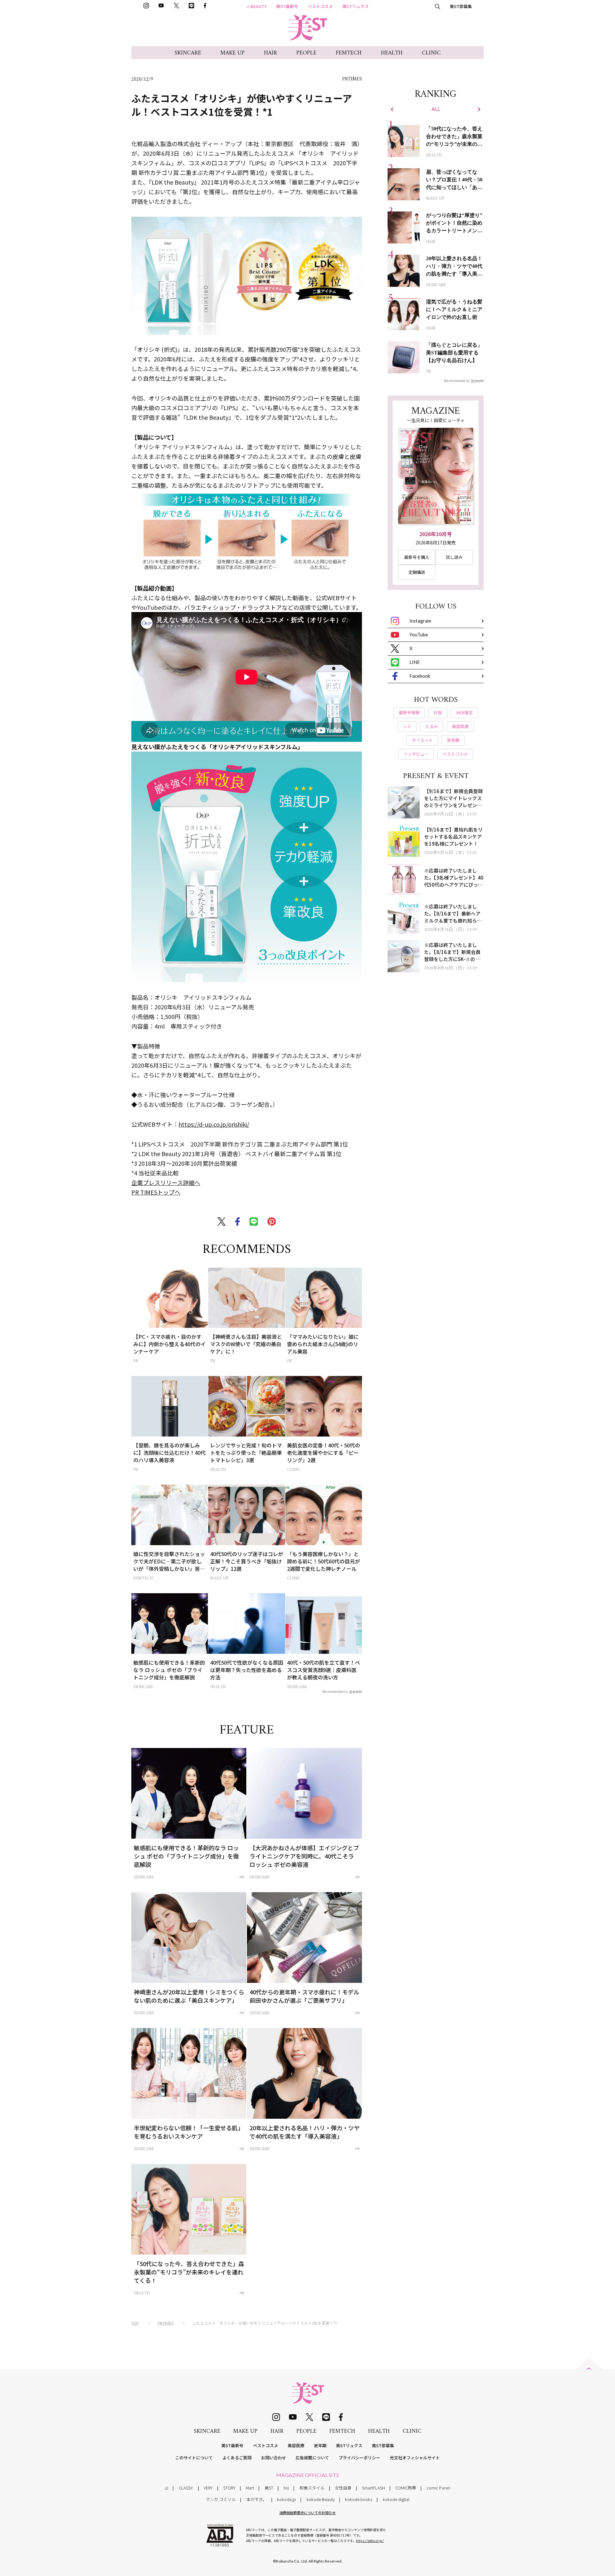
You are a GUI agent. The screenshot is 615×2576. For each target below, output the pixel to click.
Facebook (420, 676)
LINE (415, 662)
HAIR (271, 53)
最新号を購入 (417, 557)
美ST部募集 (461, 6)
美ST (269, 2488)
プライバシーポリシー (359, 2458)
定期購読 (417, 572)
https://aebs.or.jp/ (370, 2541)
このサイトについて (194, 2458)
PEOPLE (306, 53)
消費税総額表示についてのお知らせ (307, 2513)
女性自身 (343, 2488)
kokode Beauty (321, 2499)
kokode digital (396, 2499)
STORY (229, 2488)
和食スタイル (312, 2488)
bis (286, 2488)
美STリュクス (356, 6)
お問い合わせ (274, 2458)
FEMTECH (349, 53)
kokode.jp (287, 2499)
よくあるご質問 (237, 2458)
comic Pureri (439, 2488)
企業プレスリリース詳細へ (166, 1182)
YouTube (419, 634)
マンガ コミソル (221, 2499)
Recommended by (335, 1691)
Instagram (420, 621)
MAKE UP (233, 53)
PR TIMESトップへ (156, 1192)
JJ (166, 2488)
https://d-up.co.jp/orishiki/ (214, 1124)
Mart (250, 2488)
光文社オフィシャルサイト (415, 2458)
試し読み (454, 557)
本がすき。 (257, 2499)
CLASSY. (186, 2488)
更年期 (320, 2445)
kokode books (359, 2499)
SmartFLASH (373, 2488)
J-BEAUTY (257, 6)
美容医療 (296, 2445)
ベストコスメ (320, 6)
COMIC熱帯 (406, 2488)
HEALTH (392, 53)
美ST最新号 (287, 6)
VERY (208, 2488)
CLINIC (431, 53)
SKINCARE (188, 53)
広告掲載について (312, 2458)
